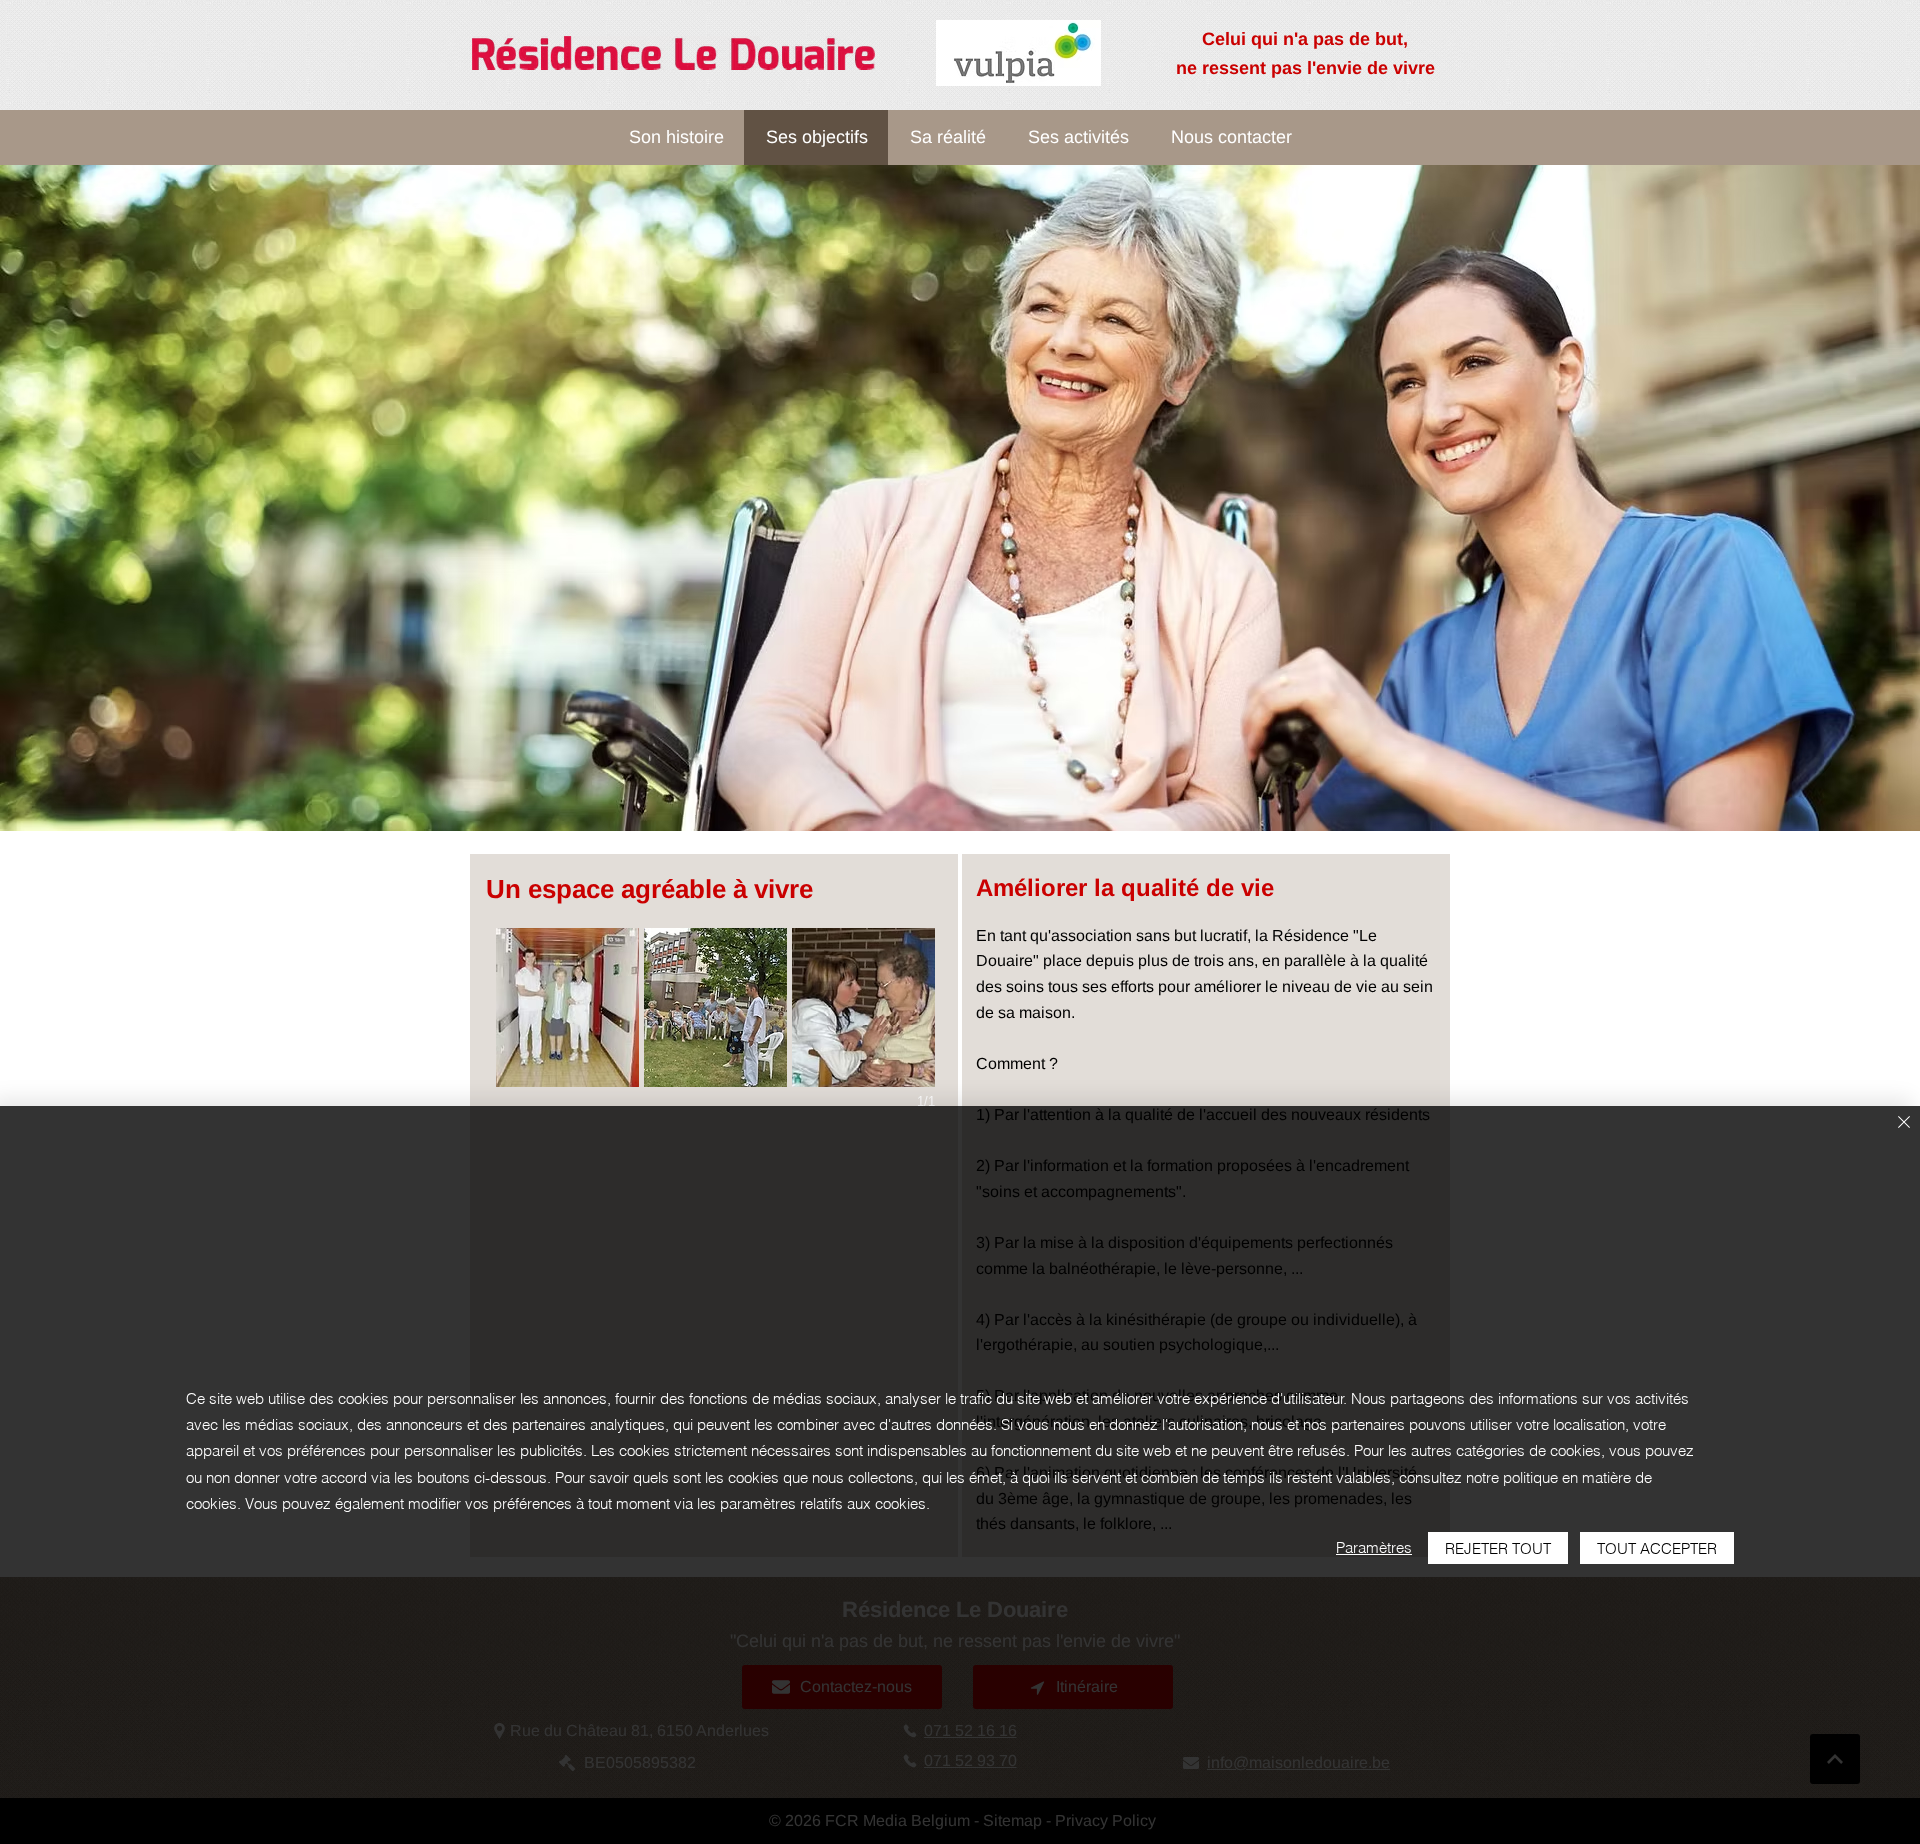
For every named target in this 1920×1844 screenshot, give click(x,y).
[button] (567, 1007)
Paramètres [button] (1374, 1547)
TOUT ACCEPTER (1657, 1548)
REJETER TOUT (1498, 1548)
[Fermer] (1904, 1123)
